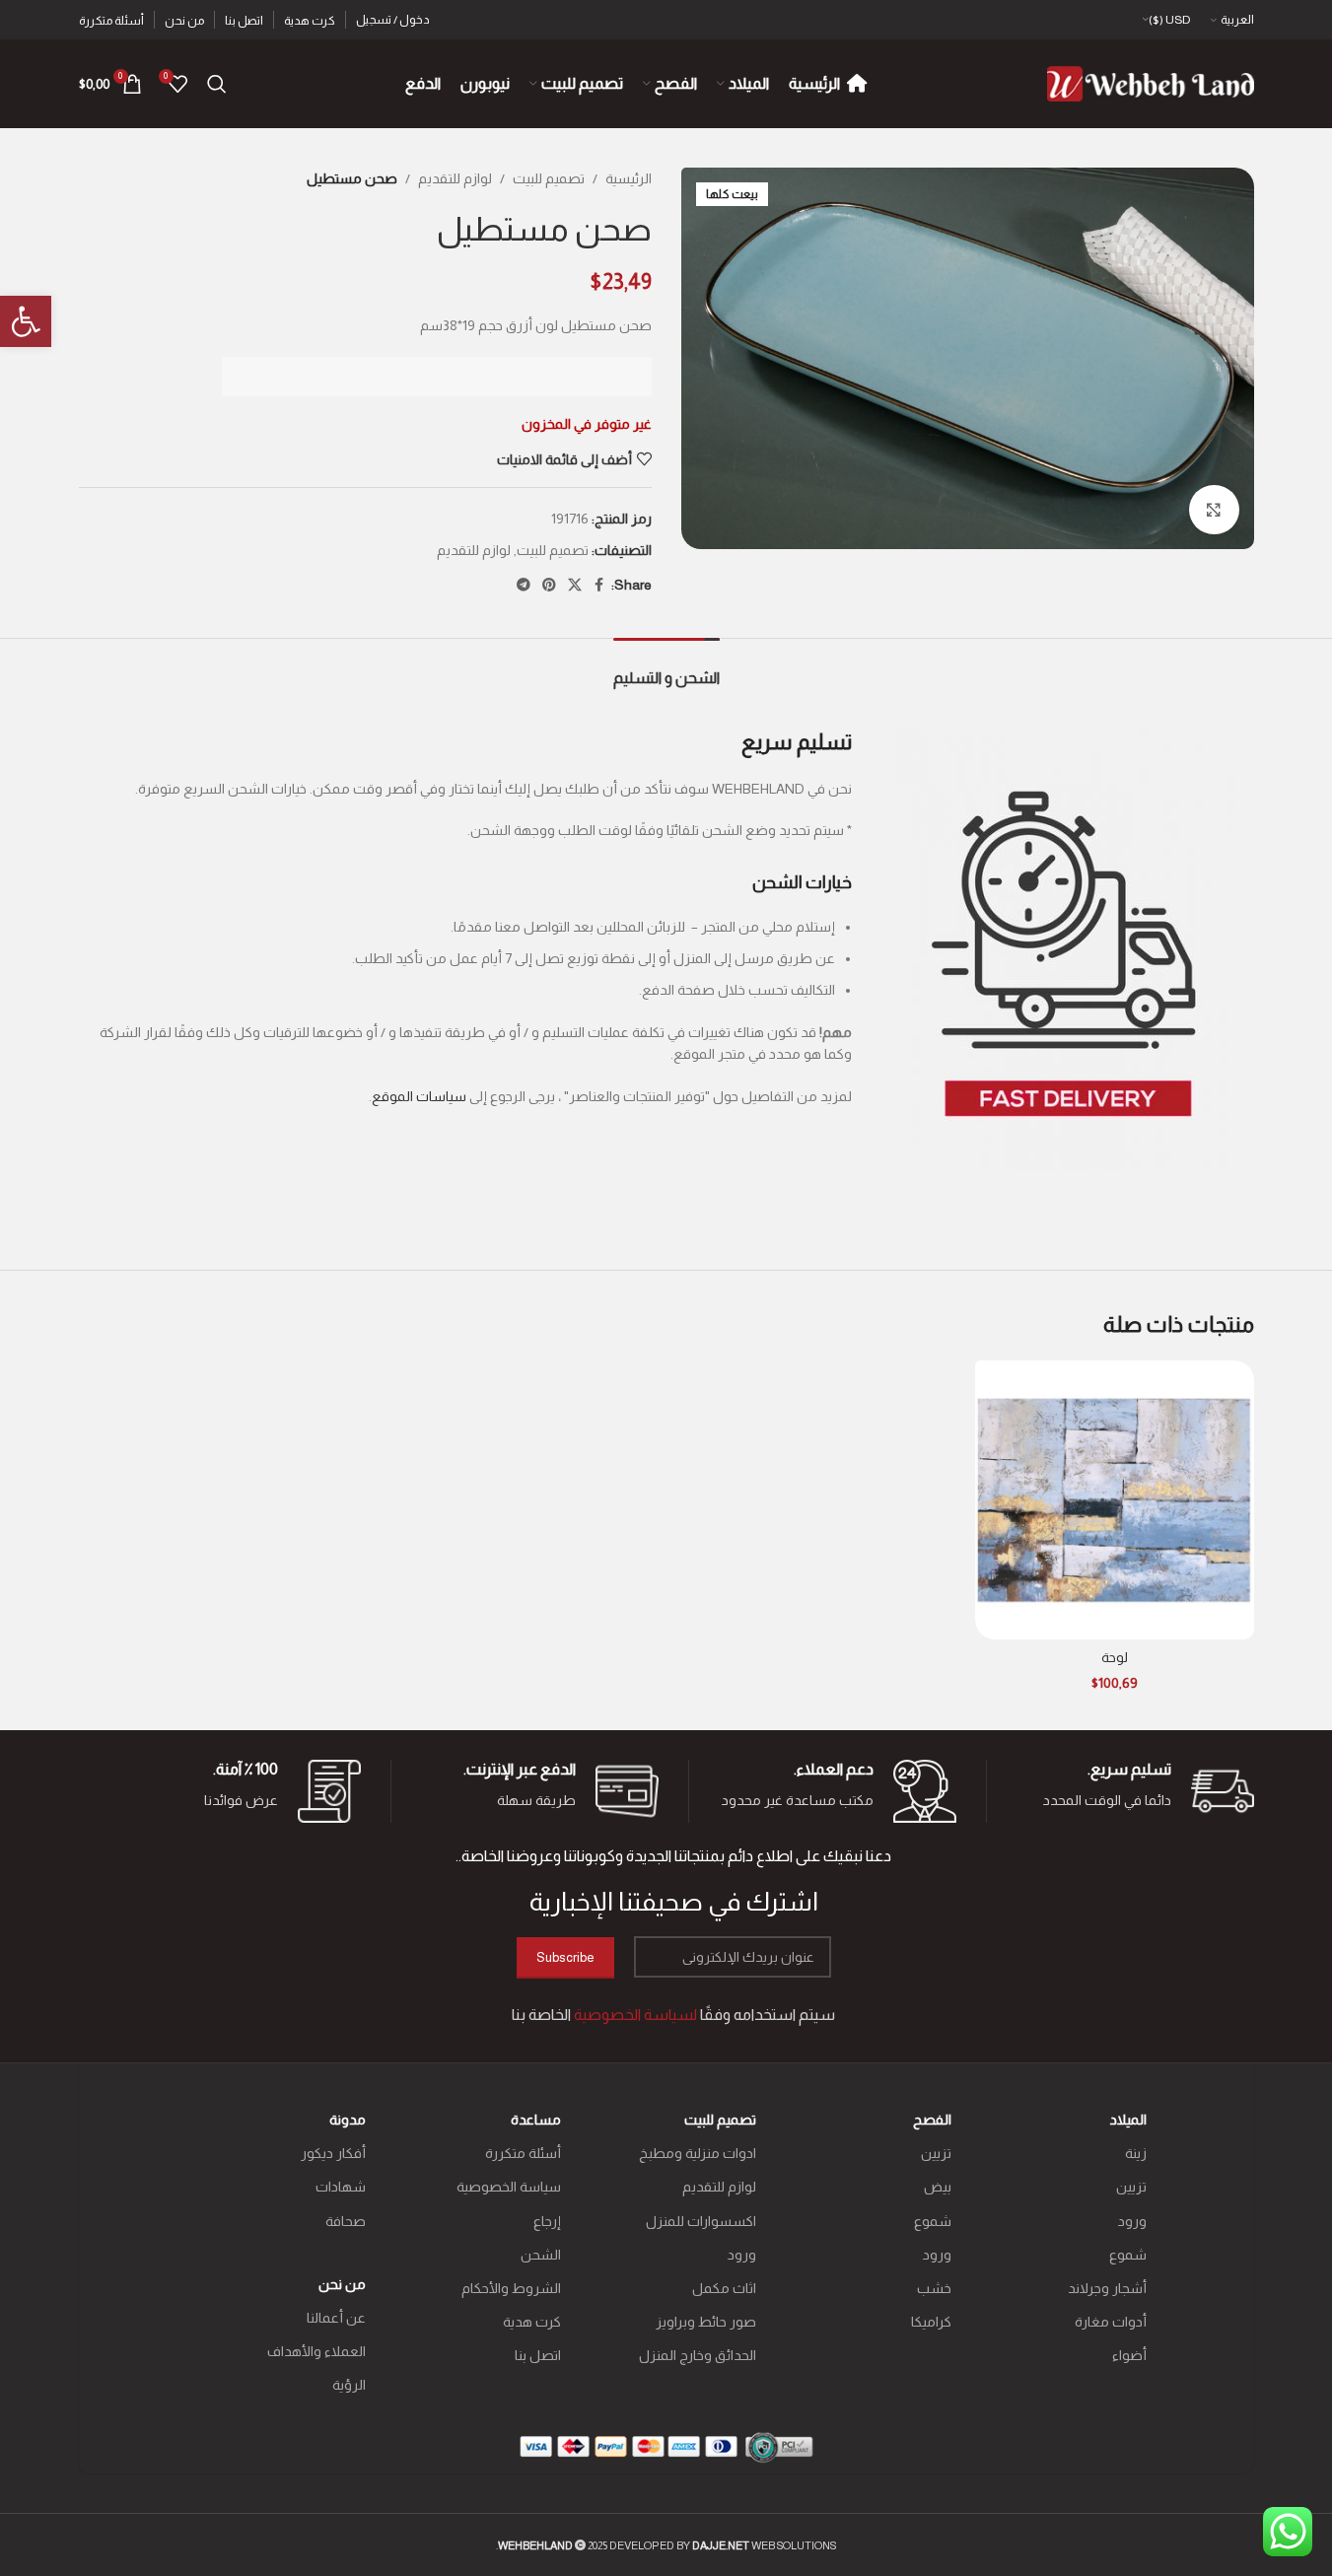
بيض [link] (938, 2187)
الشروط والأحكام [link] (511, 2288)
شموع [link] (1128, 2255)
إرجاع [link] (547, 2221)
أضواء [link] (1129, 2355)
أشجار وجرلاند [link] (1107, 2288)
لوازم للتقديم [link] (455, 178)
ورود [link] (1132, 2221)
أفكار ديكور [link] (333, 2153)
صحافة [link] (346, 2221)
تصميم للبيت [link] (549, 178)
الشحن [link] (541, 2255)
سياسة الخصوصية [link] (509, 2187)
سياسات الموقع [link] (419, 1096)
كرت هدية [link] (532, 2322)
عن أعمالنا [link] (336, 2318)
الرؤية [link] (349, 2385)
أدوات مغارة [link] (1111, 2322)
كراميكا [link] (931, 2322)
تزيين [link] (1131, 2187)
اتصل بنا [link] (538, 2355)
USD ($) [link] (1170, 20)
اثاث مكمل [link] (724, 2288)
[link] (26, 321)
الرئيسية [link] (629, 178)
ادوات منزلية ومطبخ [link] (698, 2153)
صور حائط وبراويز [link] (706, 2322)
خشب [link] (934, 2288)
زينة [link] (1136, 2153)
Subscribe (565, 1957)
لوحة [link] (1115, 1657)
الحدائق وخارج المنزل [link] (698, 2355)
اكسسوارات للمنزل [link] (701, 2221)
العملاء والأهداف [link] (316, 2351)
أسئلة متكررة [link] (523, 2153)
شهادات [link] (341, 2187)
